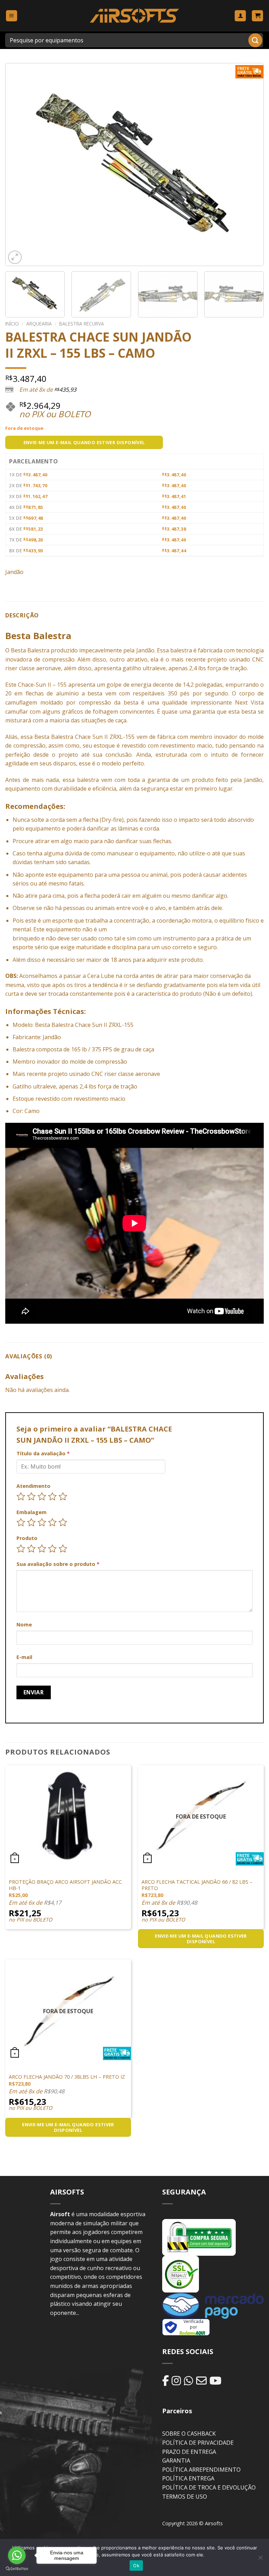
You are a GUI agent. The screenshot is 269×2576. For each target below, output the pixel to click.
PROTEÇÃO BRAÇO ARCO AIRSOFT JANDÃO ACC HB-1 (65, 1885)
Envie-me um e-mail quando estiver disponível (84, 442)
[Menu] (12, 16)
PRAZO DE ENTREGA (189, 2452)
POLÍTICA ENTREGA (188, 2478)
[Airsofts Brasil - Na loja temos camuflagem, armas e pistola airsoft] (135, 16)
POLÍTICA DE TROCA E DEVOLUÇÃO (209, 2487)
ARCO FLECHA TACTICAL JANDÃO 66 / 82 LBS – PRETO (197, 1885)
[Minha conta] (240, 16)
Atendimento (33, 1486)
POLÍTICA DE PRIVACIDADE (198, 2443)
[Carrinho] (257, 16)
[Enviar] (255, 40)
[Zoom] (15, 257)
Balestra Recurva (82, 324)
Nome (24, 1625)
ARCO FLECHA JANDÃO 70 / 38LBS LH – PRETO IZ (67, 2077)
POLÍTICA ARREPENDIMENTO (201, 2470)
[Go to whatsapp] (17, 2555)
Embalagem (32, 1512)
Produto (27, 1538)
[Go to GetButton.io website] (17, 2569)
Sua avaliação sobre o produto (58, 1564)
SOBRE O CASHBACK (189, 2434)
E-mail (24, 1657)
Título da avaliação (43, 1453)
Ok (136, 2565)
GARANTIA (176, 2460)
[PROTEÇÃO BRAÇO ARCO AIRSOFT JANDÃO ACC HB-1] (68, 1815)
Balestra (38, 650)
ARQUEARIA (39, 324)
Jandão (14, 572)
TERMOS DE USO (185, 2497)
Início (12, 324)
